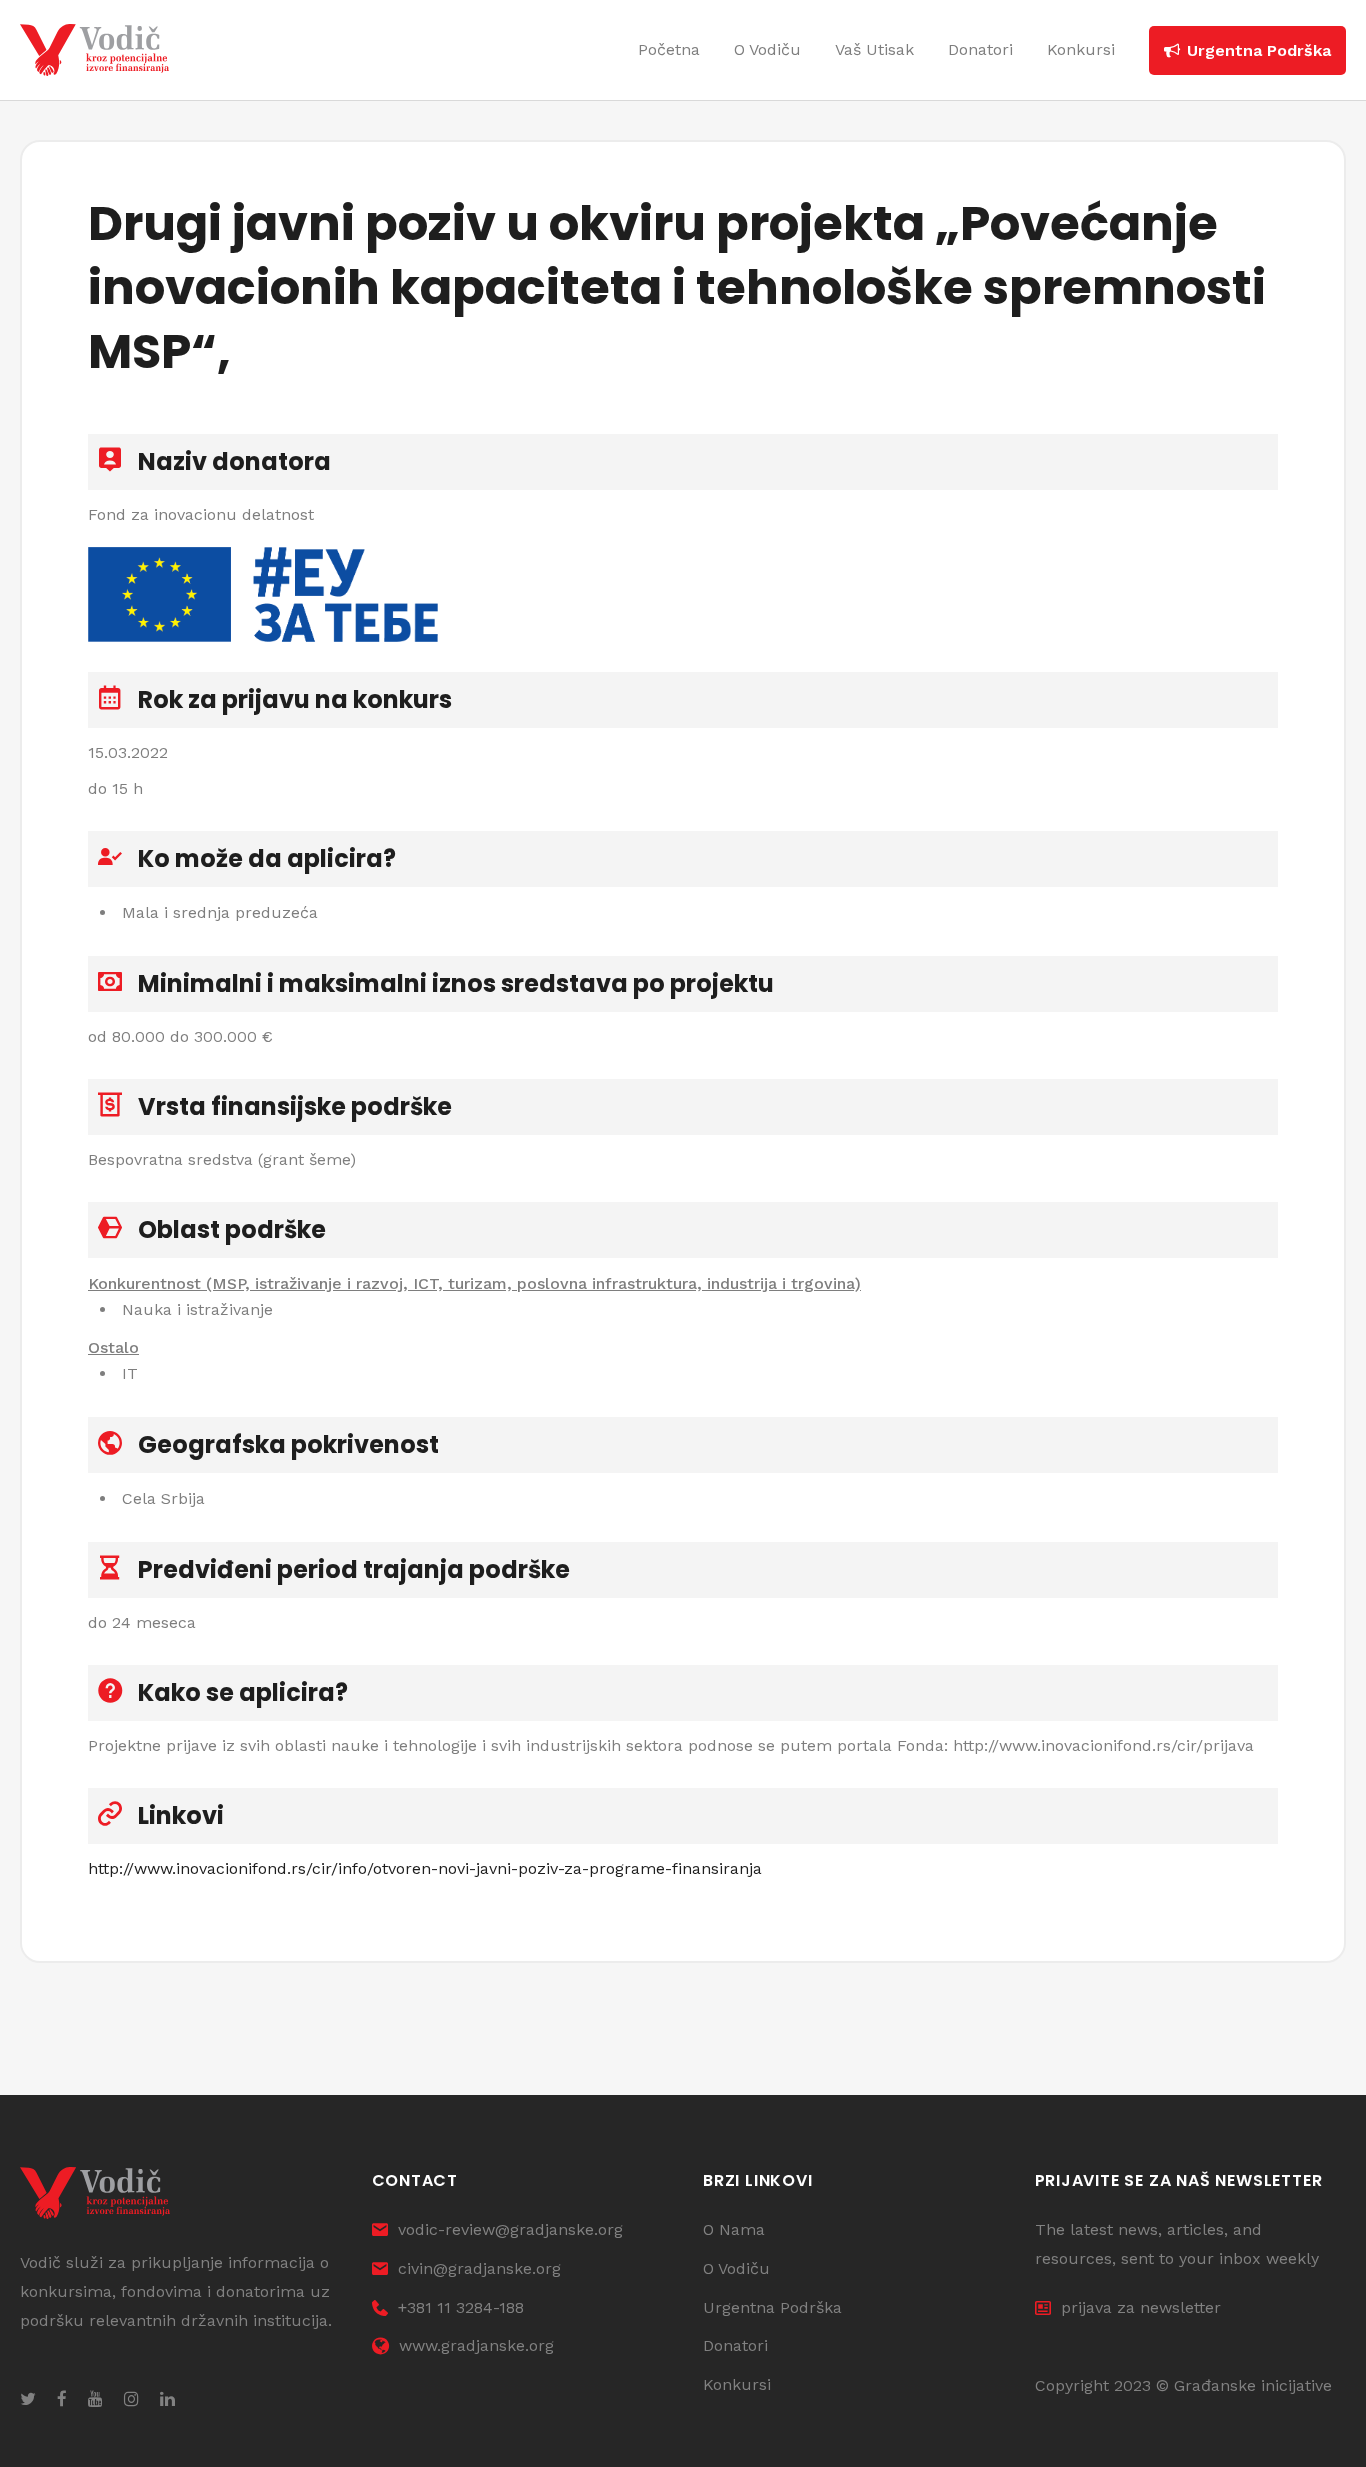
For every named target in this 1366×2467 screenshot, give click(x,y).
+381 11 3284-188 (461, 2307)
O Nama (734, 2229)
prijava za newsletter (1141, 2307)
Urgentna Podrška (772, 2307)
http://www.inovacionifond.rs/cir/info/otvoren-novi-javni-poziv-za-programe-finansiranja (425, 1868)
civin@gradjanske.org (479, 2268)
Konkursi (737, 2384)
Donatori (735, 2345)
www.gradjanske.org (476, 2345)
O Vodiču (736, 2268)
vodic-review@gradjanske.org (510, 2229)
